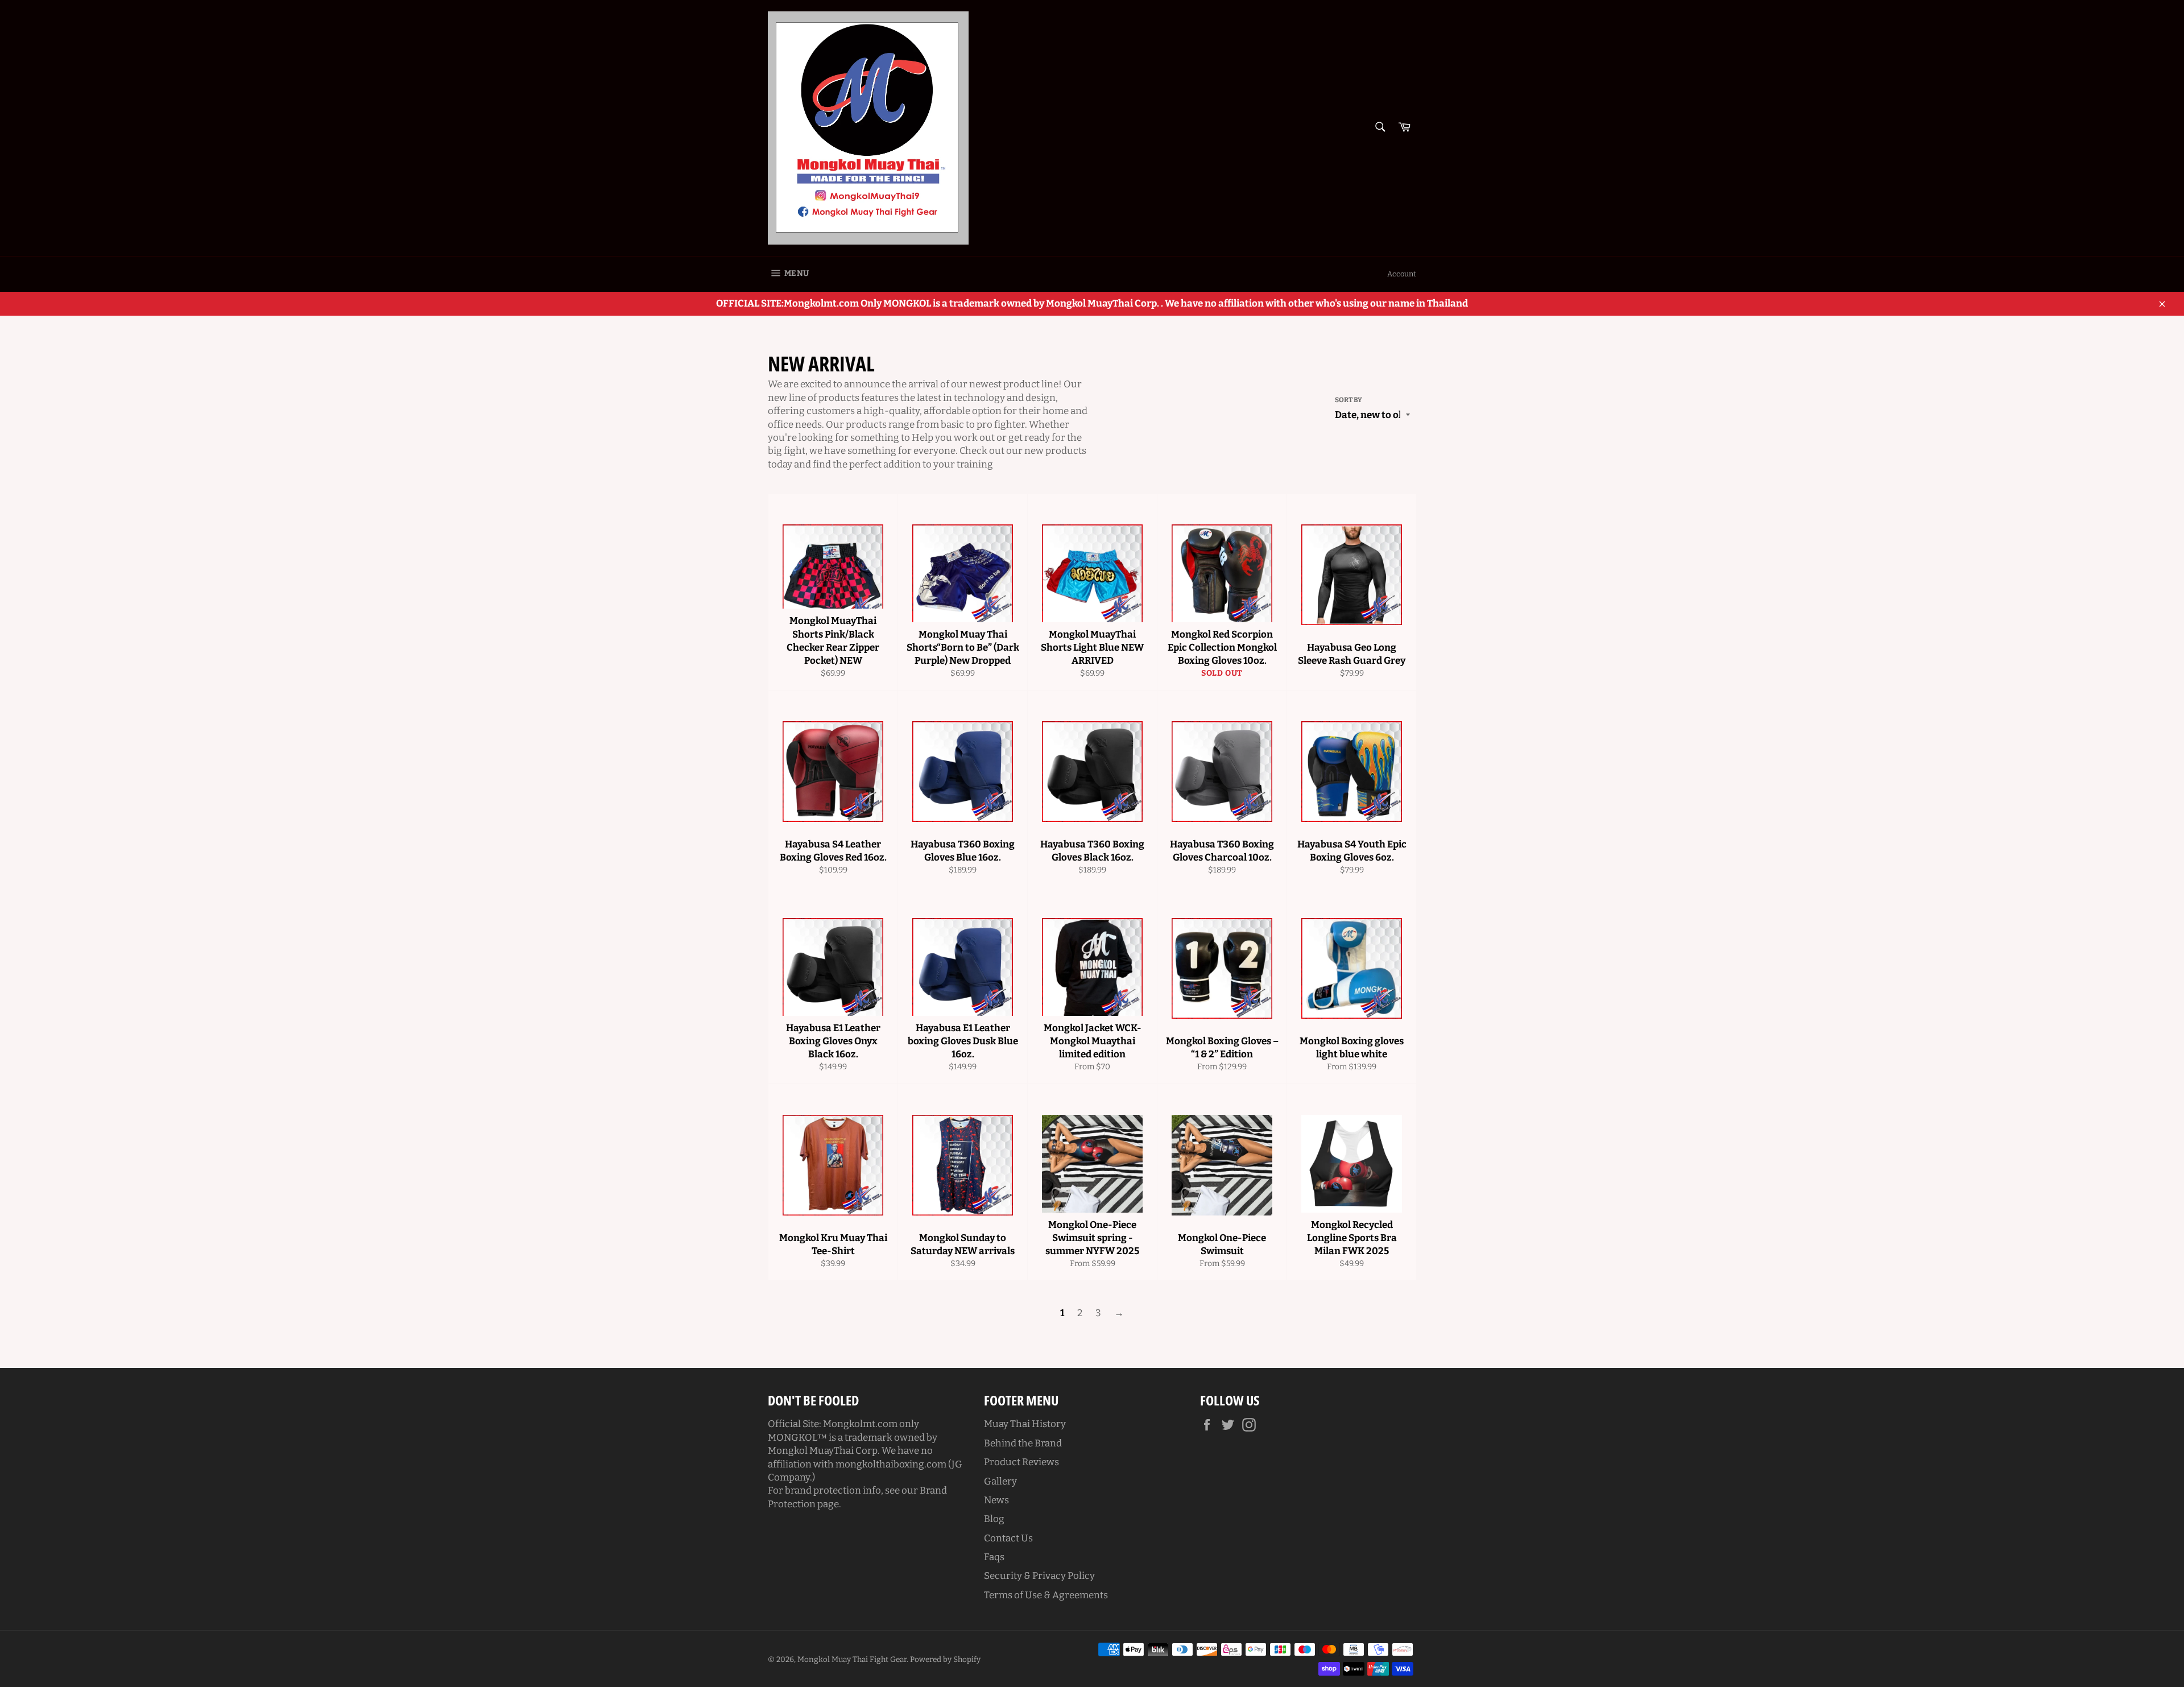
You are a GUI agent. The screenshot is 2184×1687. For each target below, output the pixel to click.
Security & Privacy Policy (1039, 1576)
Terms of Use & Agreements (1046, 1595)
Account (1402, 274)
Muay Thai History (1025, 1424)
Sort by (1349, 400)
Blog (994, 1519)
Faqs (994, 1557)
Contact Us (1008, 1538)
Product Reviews (1021, 1462)
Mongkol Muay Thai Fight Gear (852, 1659)
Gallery (1000, 1481)
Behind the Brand (1023, 1443)
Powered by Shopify (945, 1659)
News (996, 1500)
